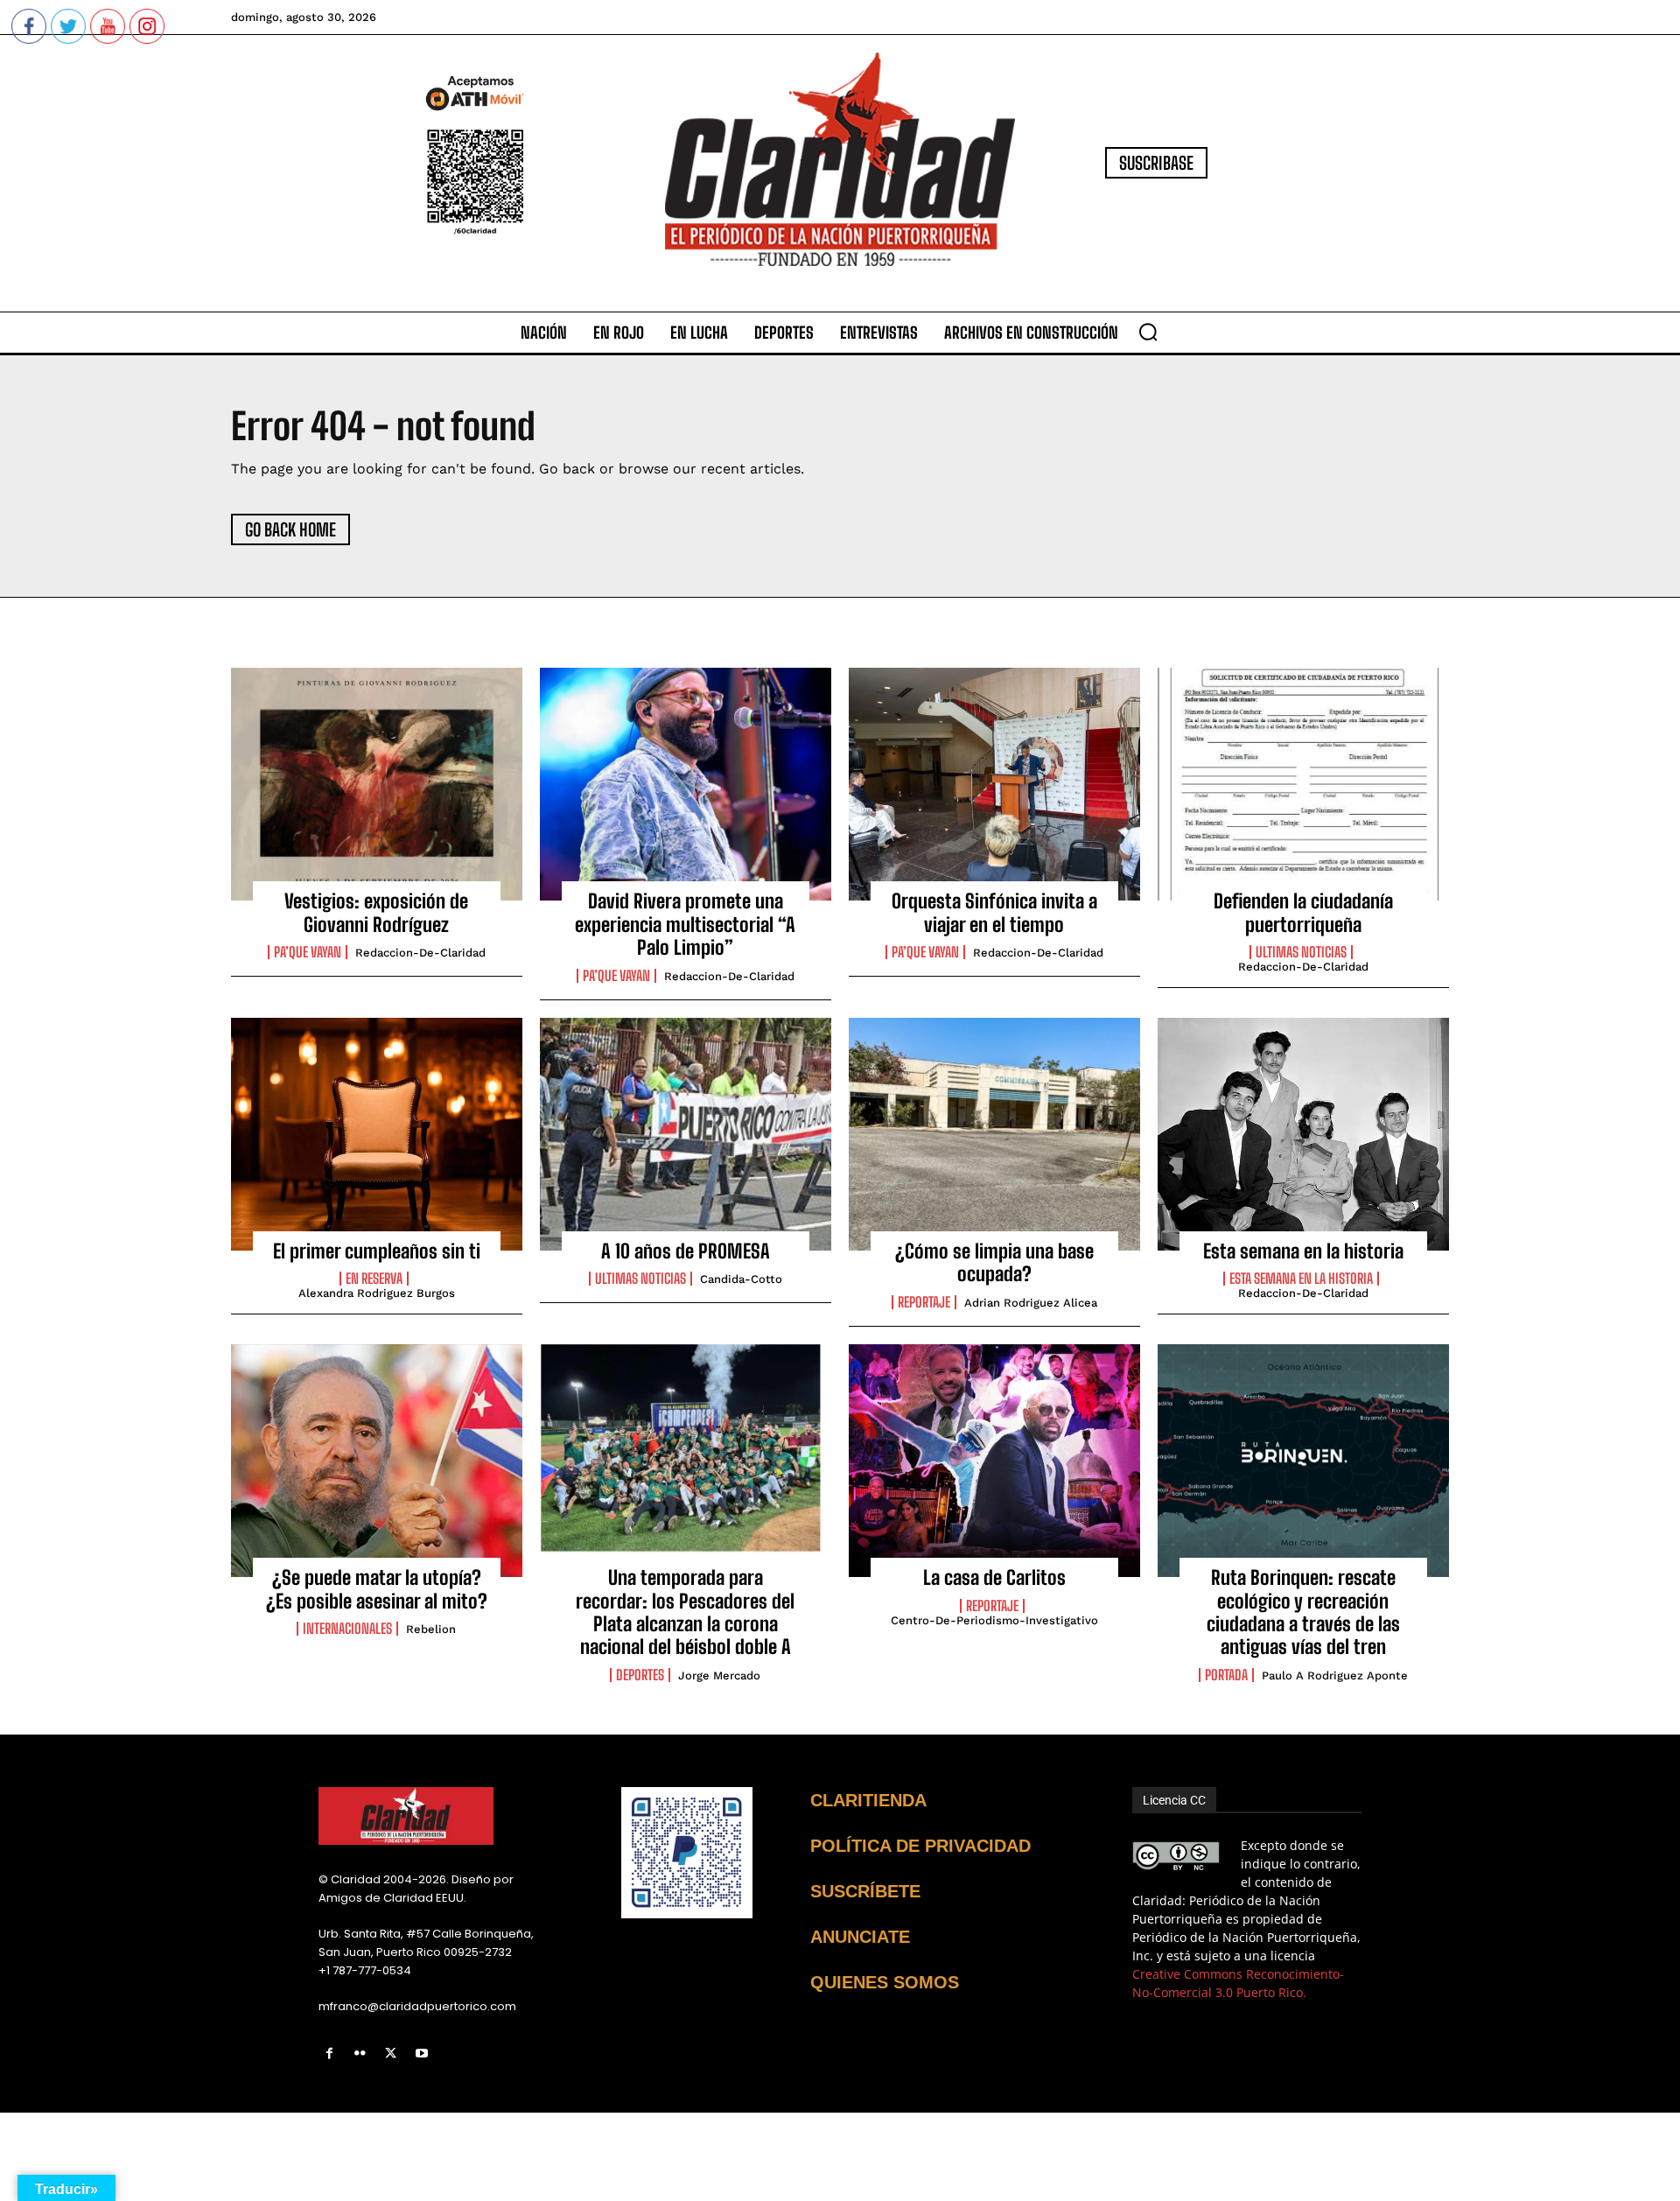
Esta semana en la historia (1303, 1251)
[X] (391, 2054)
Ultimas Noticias (1301, 952)
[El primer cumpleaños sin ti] (377, 1134)
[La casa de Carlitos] (994, 1461)
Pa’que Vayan (308, 952)
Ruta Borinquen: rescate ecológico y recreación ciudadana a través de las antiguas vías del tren (1303, 1612)
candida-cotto (741, 1279)
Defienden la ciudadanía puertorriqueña (1303, 912)
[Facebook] (329, 2054)
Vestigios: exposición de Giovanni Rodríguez (376, 912)
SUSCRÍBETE (865, 1891)
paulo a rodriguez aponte (1335, 1675)
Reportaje (924, 1302)
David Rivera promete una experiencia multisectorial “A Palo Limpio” (685, 924)
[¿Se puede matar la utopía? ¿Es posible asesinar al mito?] (377, 1461)
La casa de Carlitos (994, 1577)
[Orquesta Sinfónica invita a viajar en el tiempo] (994, 784)
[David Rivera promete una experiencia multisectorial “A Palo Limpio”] (686, 784)
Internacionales (347, 1629)
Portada (1226, 1675)
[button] (1148, 332)
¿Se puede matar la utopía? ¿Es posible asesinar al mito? (377, 1589)
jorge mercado (719, 1675)
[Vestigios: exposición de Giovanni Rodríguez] (377, 784)
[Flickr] (360, 2054)
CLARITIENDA (868, 1800)
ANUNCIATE (860, 1937)
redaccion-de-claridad (420, 953)
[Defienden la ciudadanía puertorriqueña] (1303, 784)
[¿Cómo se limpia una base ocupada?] (994, 1134)
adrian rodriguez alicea (1031, 1303)
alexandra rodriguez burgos (377, 1293)
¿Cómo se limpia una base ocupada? (994, 1262)
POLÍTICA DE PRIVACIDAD (920, 1846)
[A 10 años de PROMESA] (686, 1134)
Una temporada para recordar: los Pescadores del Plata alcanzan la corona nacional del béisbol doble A (685, 1612)
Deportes (640, 1675)
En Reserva (374, 1279)
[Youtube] (422, 2054)
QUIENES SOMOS (885, 1982)
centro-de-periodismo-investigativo (994, 1620)
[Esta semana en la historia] (1303, 1134)
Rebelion (431, 1629)
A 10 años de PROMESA (686, 1251)
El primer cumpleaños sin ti (377, 1251)
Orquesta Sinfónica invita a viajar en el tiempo (994, 912)
